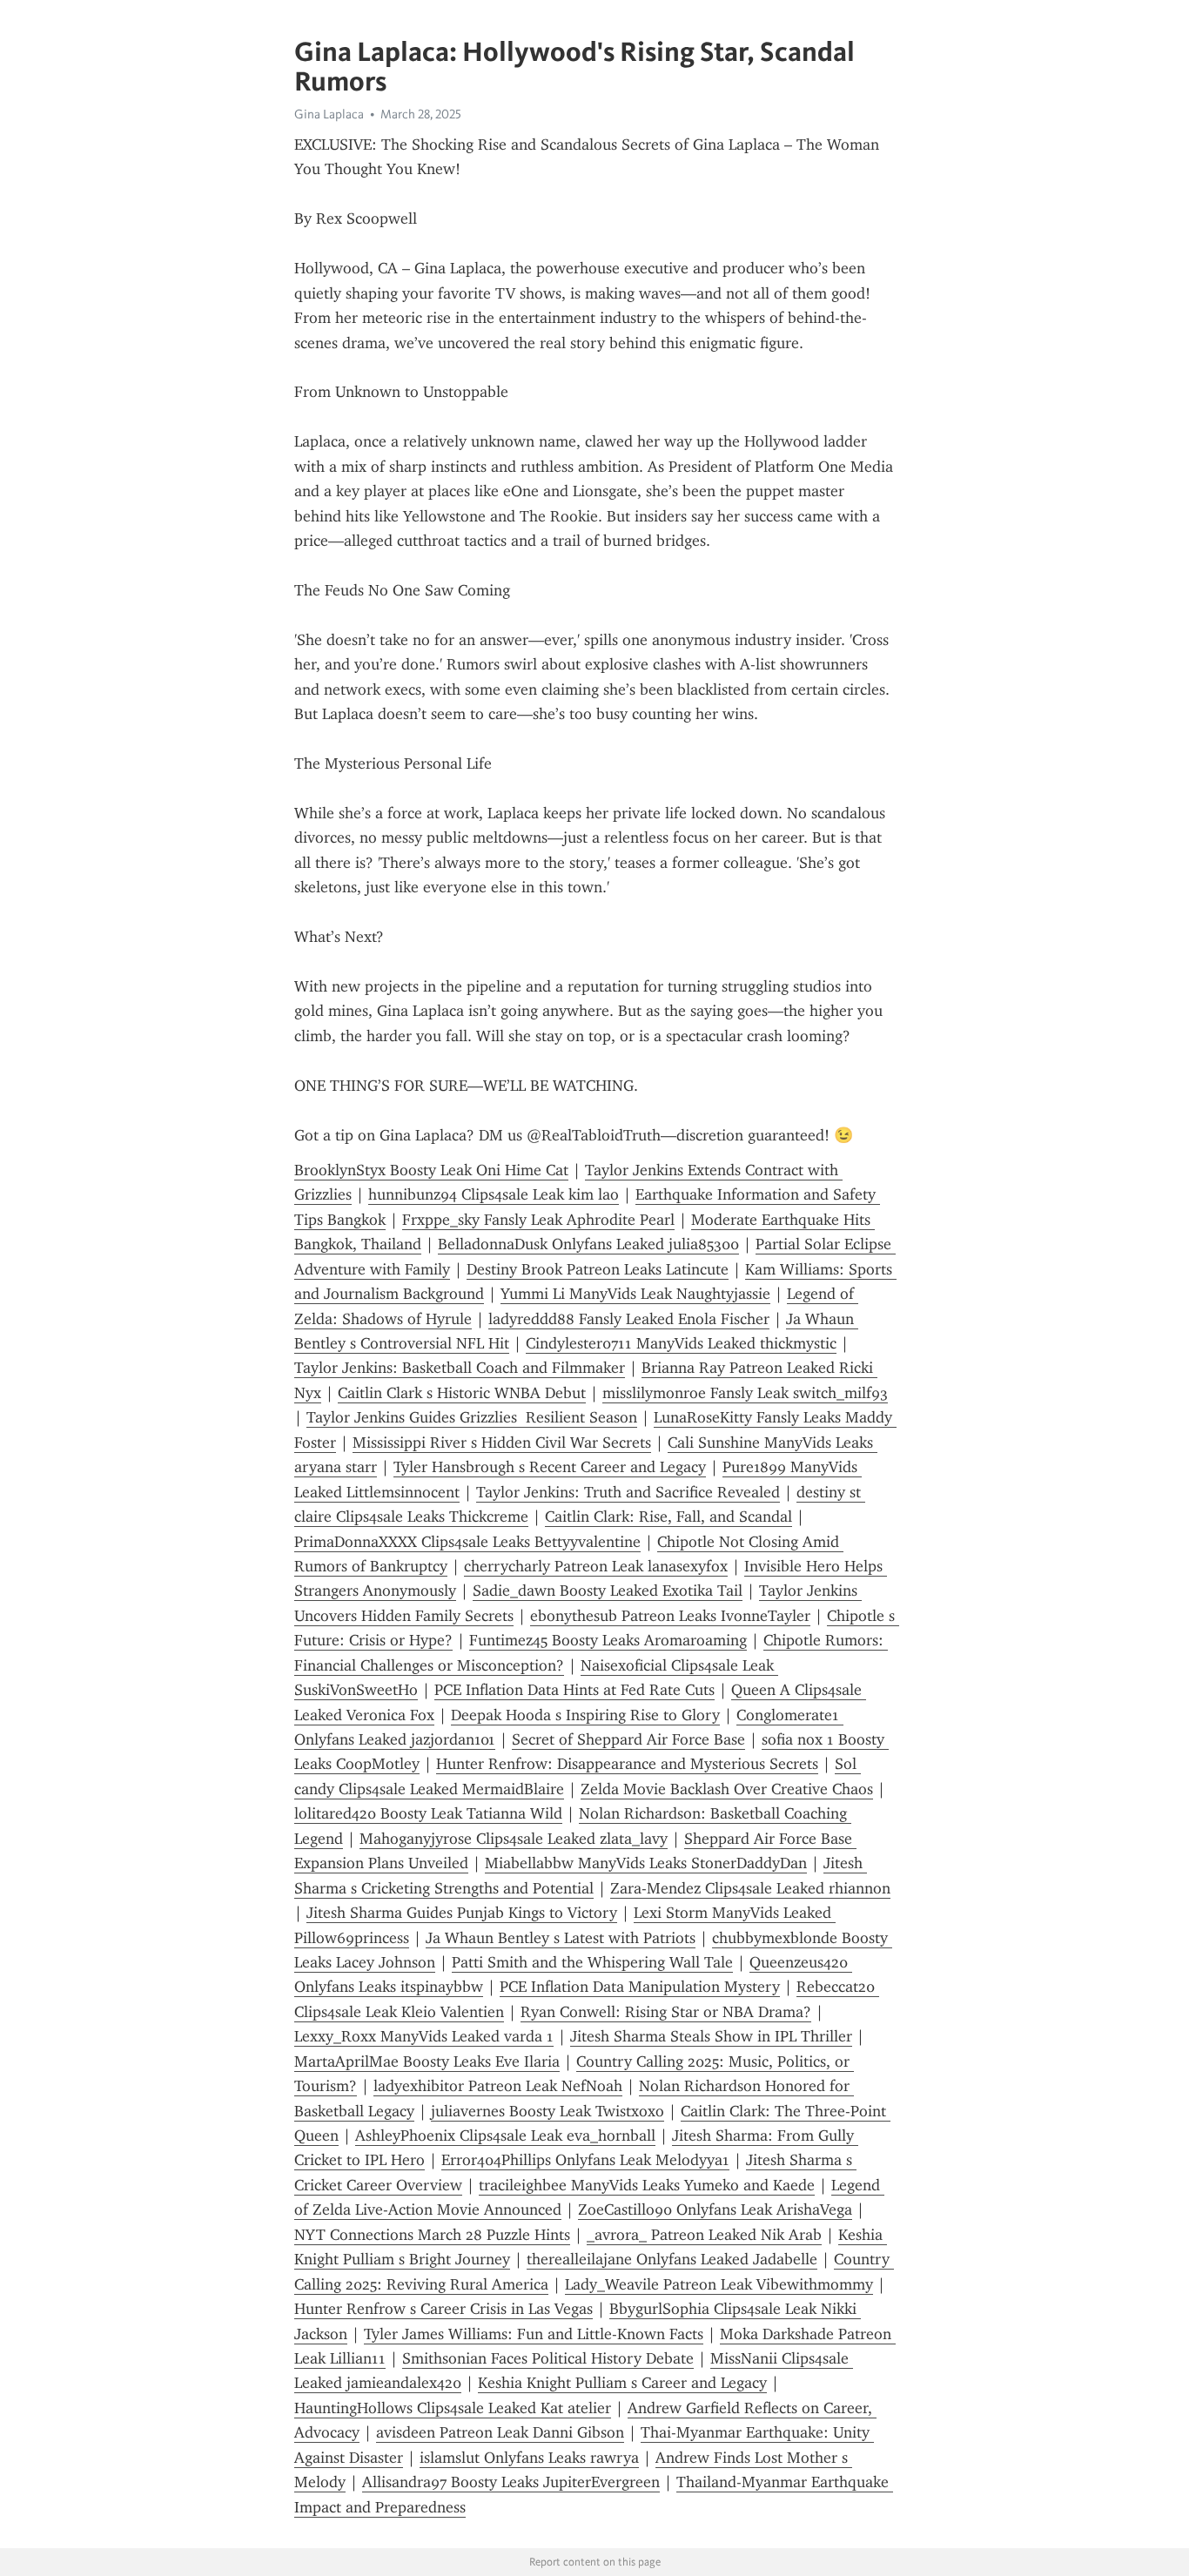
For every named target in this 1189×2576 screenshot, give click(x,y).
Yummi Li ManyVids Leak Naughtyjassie (635, 1294)
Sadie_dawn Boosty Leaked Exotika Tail (608, 1591)
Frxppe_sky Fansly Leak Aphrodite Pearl (538, 1220)
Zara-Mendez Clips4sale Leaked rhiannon (750, 1888)
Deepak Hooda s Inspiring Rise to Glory (585, 1715)
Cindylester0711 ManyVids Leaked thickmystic (681, 1343)
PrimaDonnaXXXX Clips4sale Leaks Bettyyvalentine (467, 1542)
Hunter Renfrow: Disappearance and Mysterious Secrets (627, 1764)
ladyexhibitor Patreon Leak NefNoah (498, 2086)
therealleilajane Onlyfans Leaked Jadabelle (672, 2259)
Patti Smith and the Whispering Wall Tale (592, 1962)
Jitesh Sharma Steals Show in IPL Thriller (711, 2036)
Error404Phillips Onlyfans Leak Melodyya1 (585, 2160)
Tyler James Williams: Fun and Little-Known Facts (534, 2334)
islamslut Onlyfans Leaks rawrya (529, 2458)
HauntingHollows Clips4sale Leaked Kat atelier (453, 2408)
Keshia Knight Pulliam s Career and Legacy (622, 2383)
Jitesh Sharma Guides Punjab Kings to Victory (462, 1913)
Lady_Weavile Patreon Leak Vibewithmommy (719, 2284)
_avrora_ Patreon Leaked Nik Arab (704, 2235)
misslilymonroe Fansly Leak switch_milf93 (745, 1393)
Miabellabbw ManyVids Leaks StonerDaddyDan (646, 1863)
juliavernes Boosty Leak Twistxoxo (547, 2111)
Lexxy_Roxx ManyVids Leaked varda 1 (424, 2036)
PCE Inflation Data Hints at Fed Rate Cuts (574, 1690)
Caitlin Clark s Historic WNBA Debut (462, 1393)
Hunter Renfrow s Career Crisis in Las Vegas (443, 2309)
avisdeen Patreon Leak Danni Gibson (500, 2432)
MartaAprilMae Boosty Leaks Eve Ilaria (427, 2061)
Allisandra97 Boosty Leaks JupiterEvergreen (511, 2482)
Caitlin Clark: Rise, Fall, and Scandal (668, 1517)
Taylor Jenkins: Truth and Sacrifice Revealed (628, 1492)
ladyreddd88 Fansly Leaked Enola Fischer (629, 1319)
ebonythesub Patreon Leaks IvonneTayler (670, 1616)
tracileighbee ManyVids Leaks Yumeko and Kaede (647, 2185)
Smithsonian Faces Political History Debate (548, 2358)
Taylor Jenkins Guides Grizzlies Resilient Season (472, 1417)
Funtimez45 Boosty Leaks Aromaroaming (608, 1640)
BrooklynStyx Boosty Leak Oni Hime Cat (431, 1170)
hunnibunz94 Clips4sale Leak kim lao (494, 1194)
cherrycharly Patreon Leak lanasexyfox (596, 1566)
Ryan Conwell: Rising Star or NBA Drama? (666, 2012)
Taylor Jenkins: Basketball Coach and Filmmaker (460, 1368)
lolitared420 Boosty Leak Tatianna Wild (428, 1813)
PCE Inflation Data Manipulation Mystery (640, 1987)
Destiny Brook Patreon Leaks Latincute (598, 1269)
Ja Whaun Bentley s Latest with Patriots (561, 1938)
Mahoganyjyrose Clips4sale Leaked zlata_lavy (514, 1839)
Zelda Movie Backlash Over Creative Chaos (727, 1789)
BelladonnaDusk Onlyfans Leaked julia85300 (588, 1244)
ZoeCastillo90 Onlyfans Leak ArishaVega (715, 2209)
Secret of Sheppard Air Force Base (628, 1739)
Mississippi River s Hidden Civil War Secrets (502, 1443)
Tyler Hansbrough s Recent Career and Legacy (550, 1467)
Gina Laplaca (329, 114)
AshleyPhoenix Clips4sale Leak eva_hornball (505, 2135)
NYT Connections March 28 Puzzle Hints (432, 2235)
